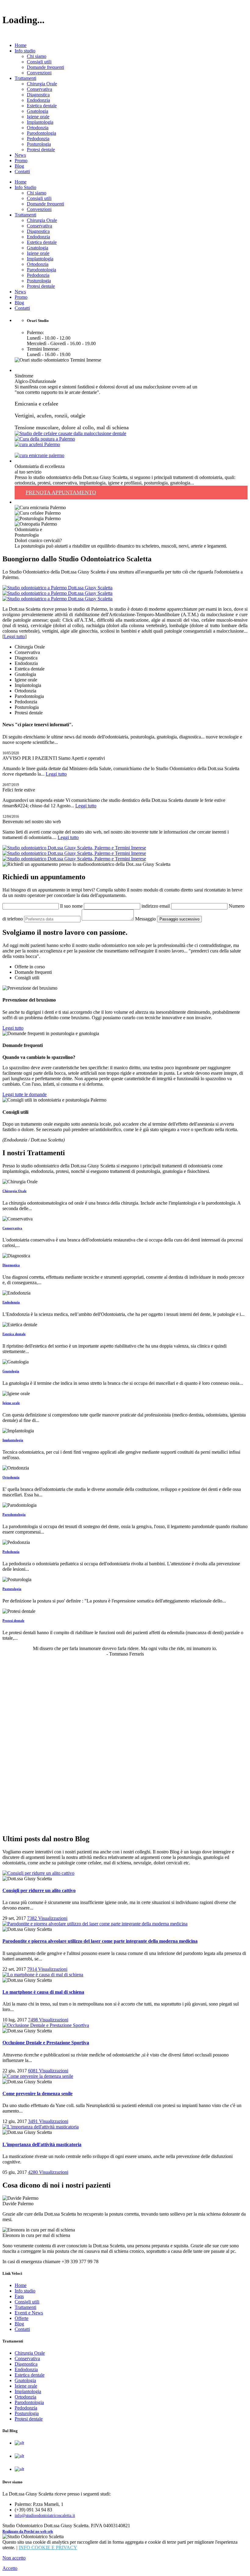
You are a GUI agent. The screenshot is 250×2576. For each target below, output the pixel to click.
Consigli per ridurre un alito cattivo (39, 1890)
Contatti (22, 171)
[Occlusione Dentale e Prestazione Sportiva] (46, 2025)
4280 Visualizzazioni (48, 2172)
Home (21, 45)
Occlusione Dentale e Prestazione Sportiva (46, 2043)
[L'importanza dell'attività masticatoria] (41, 2127)
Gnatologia (37, 111)
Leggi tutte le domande (25, 1094)
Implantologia (40, 122)
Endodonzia (38, 100)
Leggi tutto (14, 636)
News (20, 155)
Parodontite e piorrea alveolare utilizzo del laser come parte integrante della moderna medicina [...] (111, 2456)
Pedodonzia (38, 139)
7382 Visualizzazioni (47, 1918)
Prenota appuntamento (61, 492)
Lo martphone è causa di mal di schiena (43, 1992)
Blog (19, 166)
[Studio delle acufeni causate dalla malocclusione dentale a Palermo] (37, 444)
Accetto (10, 2568)
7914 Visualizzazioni (47, 1969)
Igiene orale (38, 117)
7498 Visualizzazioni (48, 2020)
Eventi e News (29, 2313)
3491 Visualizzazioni (48, 2121)
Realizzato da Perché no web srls (28, 2531)
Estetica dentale (42, 106)
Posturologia (39, 144)
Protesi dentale (41, 150)
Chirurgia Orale (42, 84)
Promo (21, 161)
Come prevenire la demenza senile (37, 2094)
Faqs (19, 2296)
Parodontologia (41, 133)
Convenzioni (39, 73)
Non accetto (14, 2558)
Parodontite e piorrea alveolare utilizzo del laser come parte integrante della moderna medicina (100, 1941)
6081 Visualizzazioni (48, 2071)
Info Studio (25, 187)
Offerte (21, 2318)
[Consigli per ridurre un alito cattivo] (38, 1873)
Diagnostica (38, 95)
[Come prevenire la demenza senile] (38, 2076)
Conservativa (39, 89)
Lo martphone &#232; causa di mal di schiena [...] (69, 2469)
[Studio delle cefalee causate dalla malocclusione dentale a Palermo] (70, 433)
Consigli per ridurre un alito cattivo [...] (60, 2443)
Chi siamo (37, 56)
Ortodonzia (38, 128)
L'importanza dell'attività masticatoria (42, 2144)
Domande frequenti (45, 67)
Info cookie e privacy (48, 2547)
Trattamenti (25, 78)
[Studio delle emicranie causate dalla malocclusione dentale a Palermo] (39, 455)
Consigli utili (39, 62)
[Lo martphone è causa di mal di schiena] (43, 1975)
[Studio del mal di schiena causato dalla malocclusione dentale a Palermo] (45, 439)
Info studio (25, 51)
